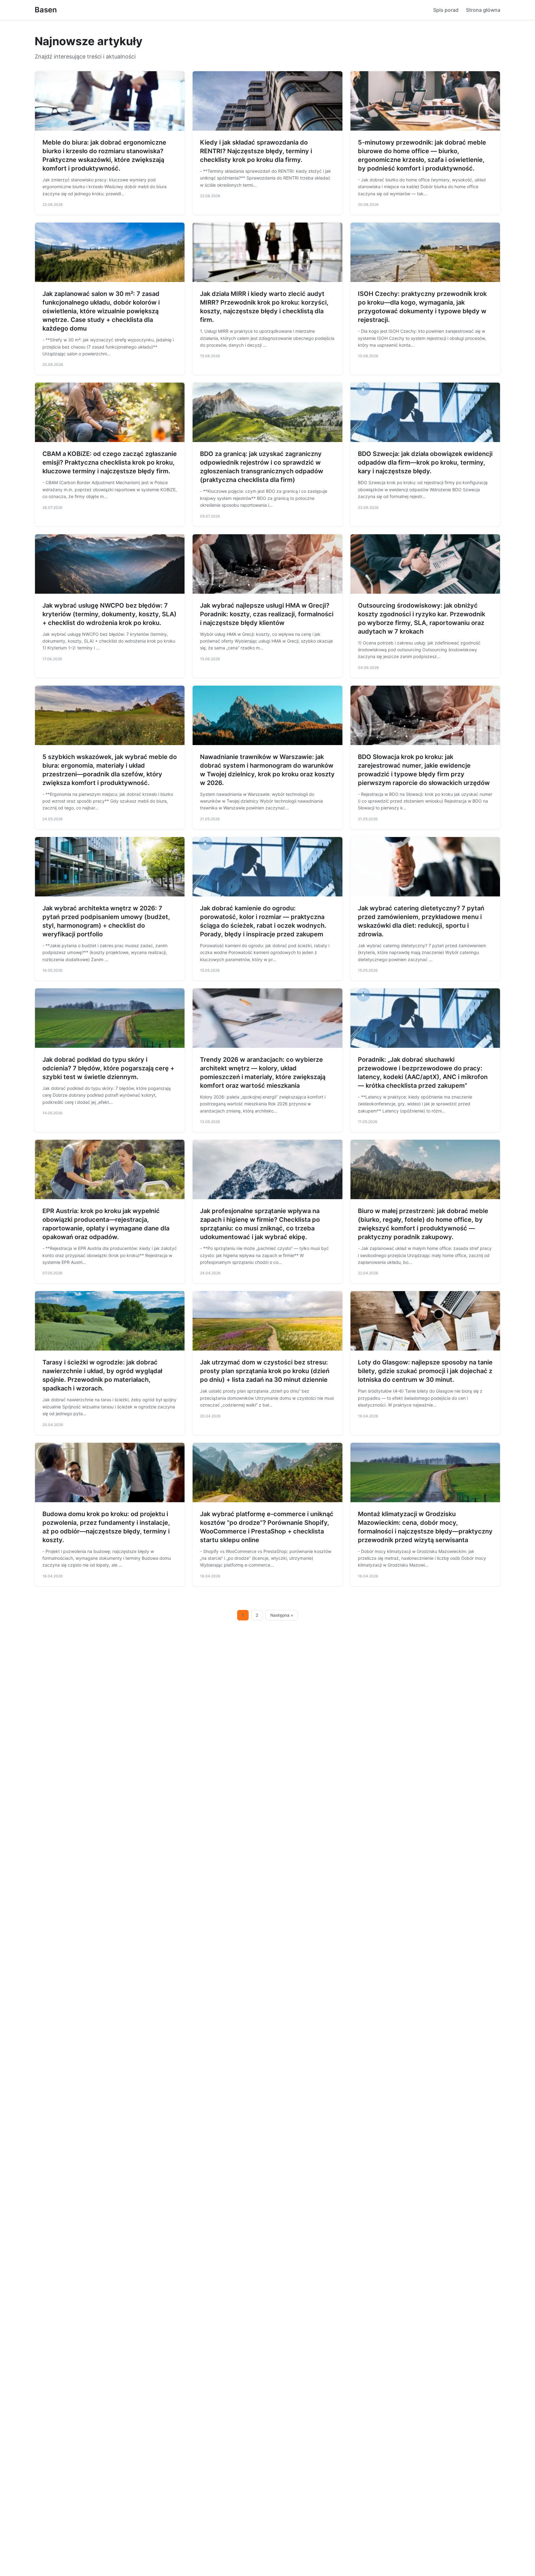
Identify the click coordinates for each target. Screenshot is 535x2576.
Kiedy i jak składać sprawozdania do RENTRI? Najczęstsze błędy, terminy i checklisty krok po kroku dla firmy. (256, 151)
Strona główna (483, 10)
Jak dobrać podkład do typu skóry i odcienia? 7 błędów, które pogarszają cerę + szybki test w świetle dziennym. (108, 1068)
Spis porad (446, 10)
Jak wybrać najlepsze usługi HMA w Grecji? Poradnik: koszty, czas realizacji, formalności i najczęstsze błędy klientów (267, 614)
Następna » (282, 1615)
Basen (46, 10)
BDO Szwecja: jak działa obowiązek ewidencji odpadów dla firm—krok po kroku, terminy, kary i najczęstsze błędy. (425, 462)
